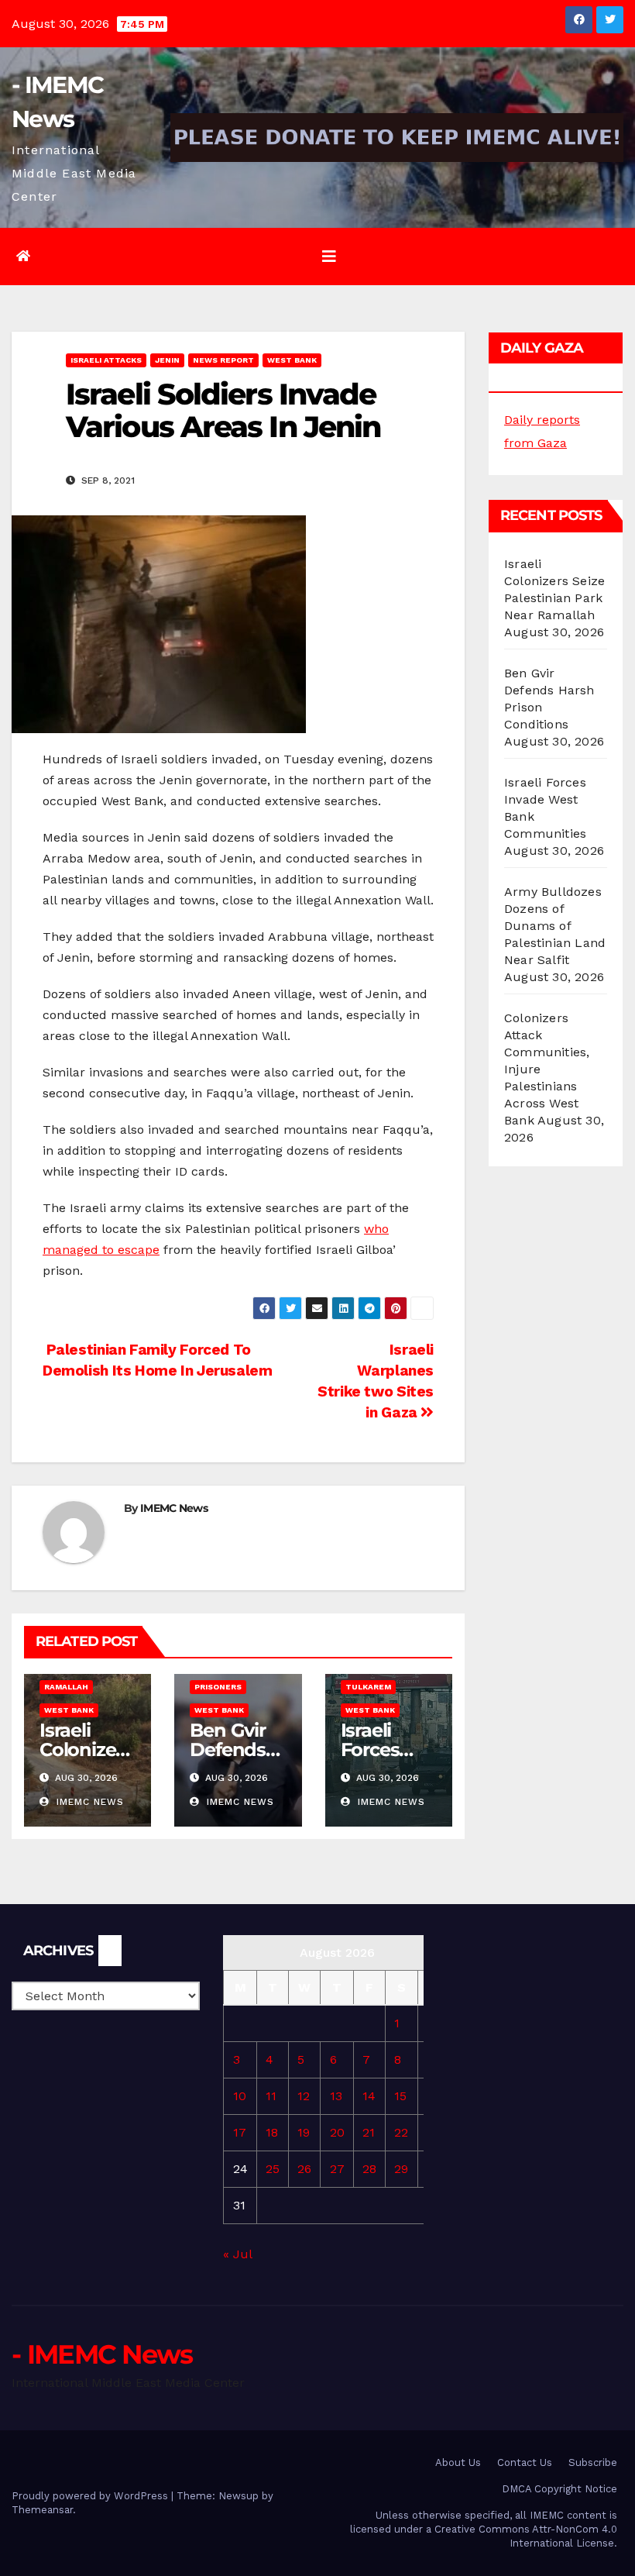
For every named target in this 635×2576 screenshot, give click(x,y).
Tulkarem (368, 1687)
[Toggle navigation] (329, 257)
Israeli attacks (106, 360)
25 (273, 2169)
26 (304, 2169)
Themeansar (42, 2510)
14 (369, 2096)
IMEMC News (174, 1508)
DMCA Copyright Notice (559, 2489)
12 (304, 2096)
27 (337, 2169)
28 (369, 2169)
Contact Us (525, 2462)
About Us (458, 2462)
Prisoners (218, 1687)
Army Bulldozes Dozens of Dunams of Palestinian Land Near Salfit (555, 926)
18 (272, 2132)
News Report (223, 360)
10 (240, 2096)
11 (271, 2096)
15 (400, 2096)
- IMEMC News (102, 2354)
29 (401, 2169)
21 (369, 2132)
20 (337, 2132)
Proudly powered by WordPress (91, 2496)
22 (401, 2132)
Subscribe (593, 2462)
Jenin (167, 360)
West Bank (292, 360)
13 (336, 2096)
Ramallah (66, 1687)
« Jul (237, 2254)
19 (304, 2132)
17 (240, 2132)
